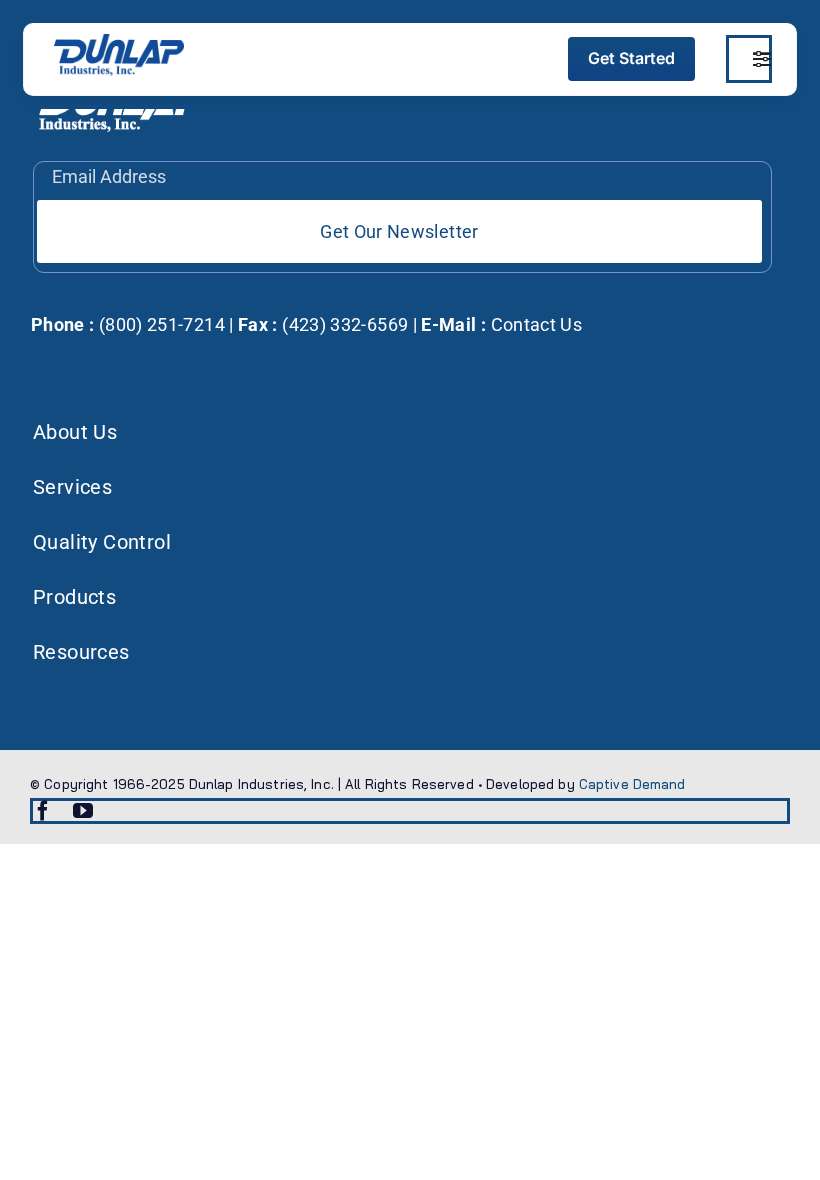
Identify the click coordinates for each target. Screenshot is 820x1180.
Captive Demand (632, 784)
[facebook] (43, 811)
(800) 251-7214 (160, 324)
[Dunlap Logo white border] (119, 42)
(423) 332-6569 (343, 324)
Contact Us (537, 324)
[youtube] (83, 811)
